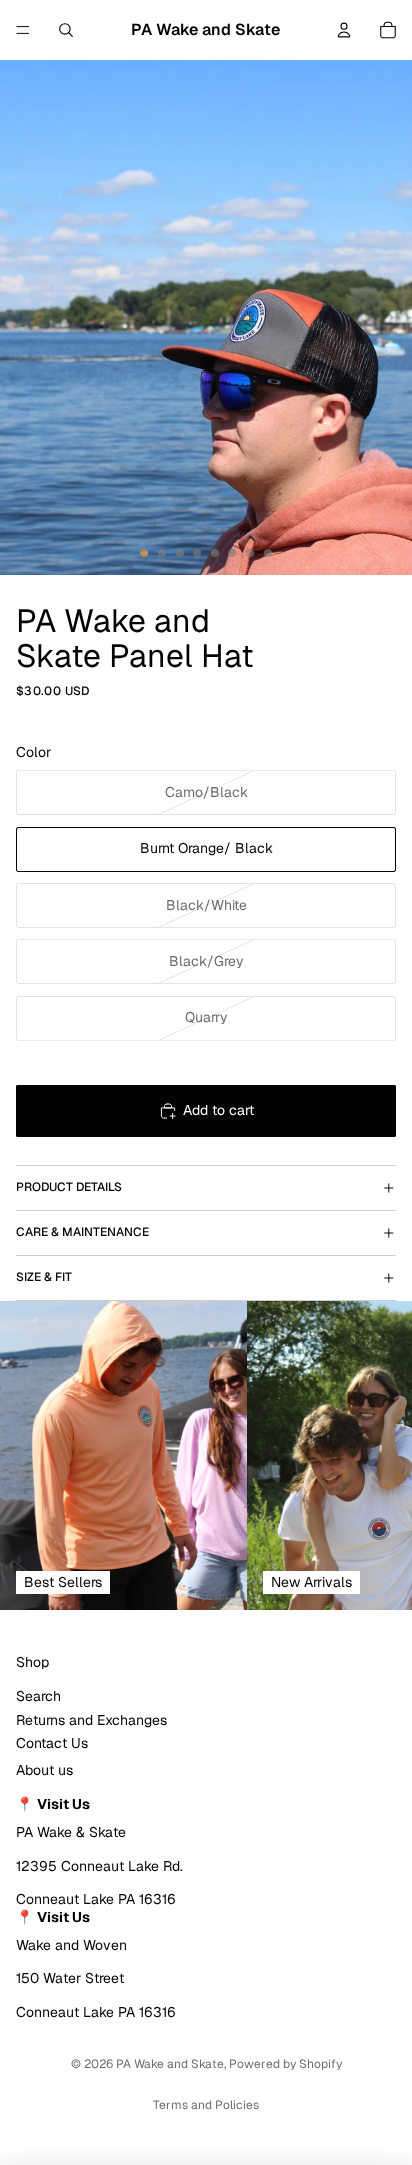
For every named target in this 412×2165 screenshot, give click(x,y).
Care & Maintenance (82, 1232)
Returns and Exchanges (91, 1720)
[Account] (344, 30)
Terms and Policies (206, 2105)
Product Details (69, 1187)
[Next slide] (374, 1455)
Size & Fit (44, 1277)
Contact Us (52, 1743)
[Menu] (23, 30)
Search (38, 1696)
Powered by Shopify (285, 2064)
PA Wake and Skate (170, 2064)
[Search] (66, 30)
